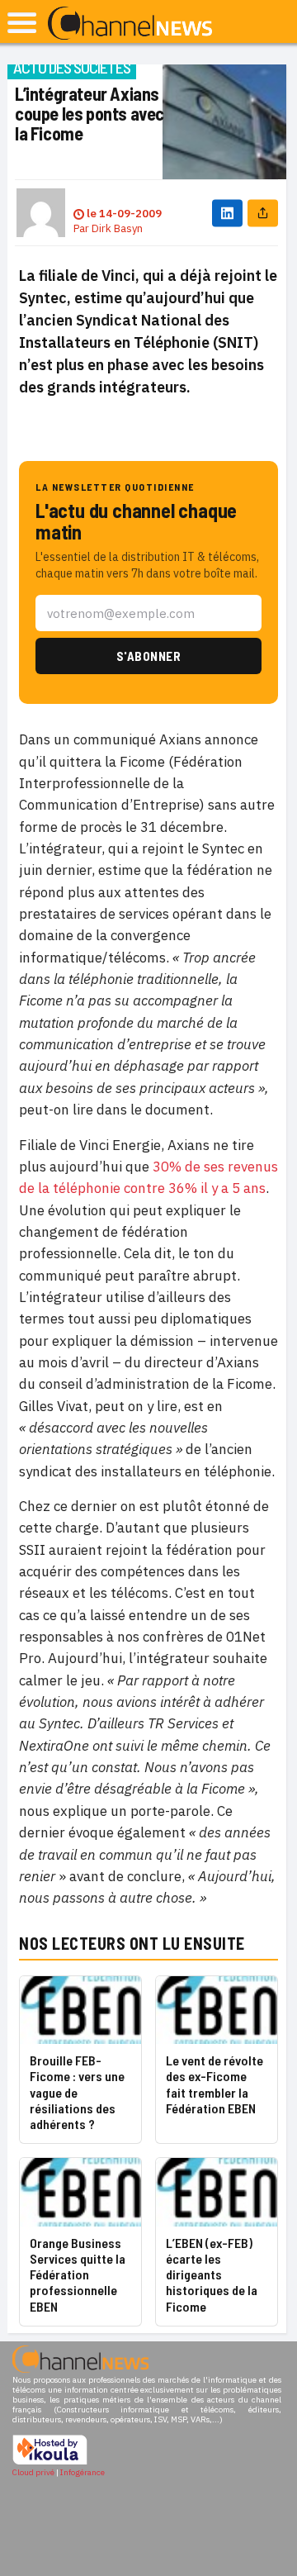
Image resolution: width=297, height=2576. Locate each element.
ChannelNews (130, 24)
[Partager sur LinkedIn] (227, 213)
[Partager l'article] (263, 213)
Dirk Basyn (117, 228)
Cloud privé (33, 2472)
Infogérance (82, 2472)
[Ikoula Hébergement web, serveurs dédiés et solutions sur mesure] (50, 2462)
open (22, 23)
